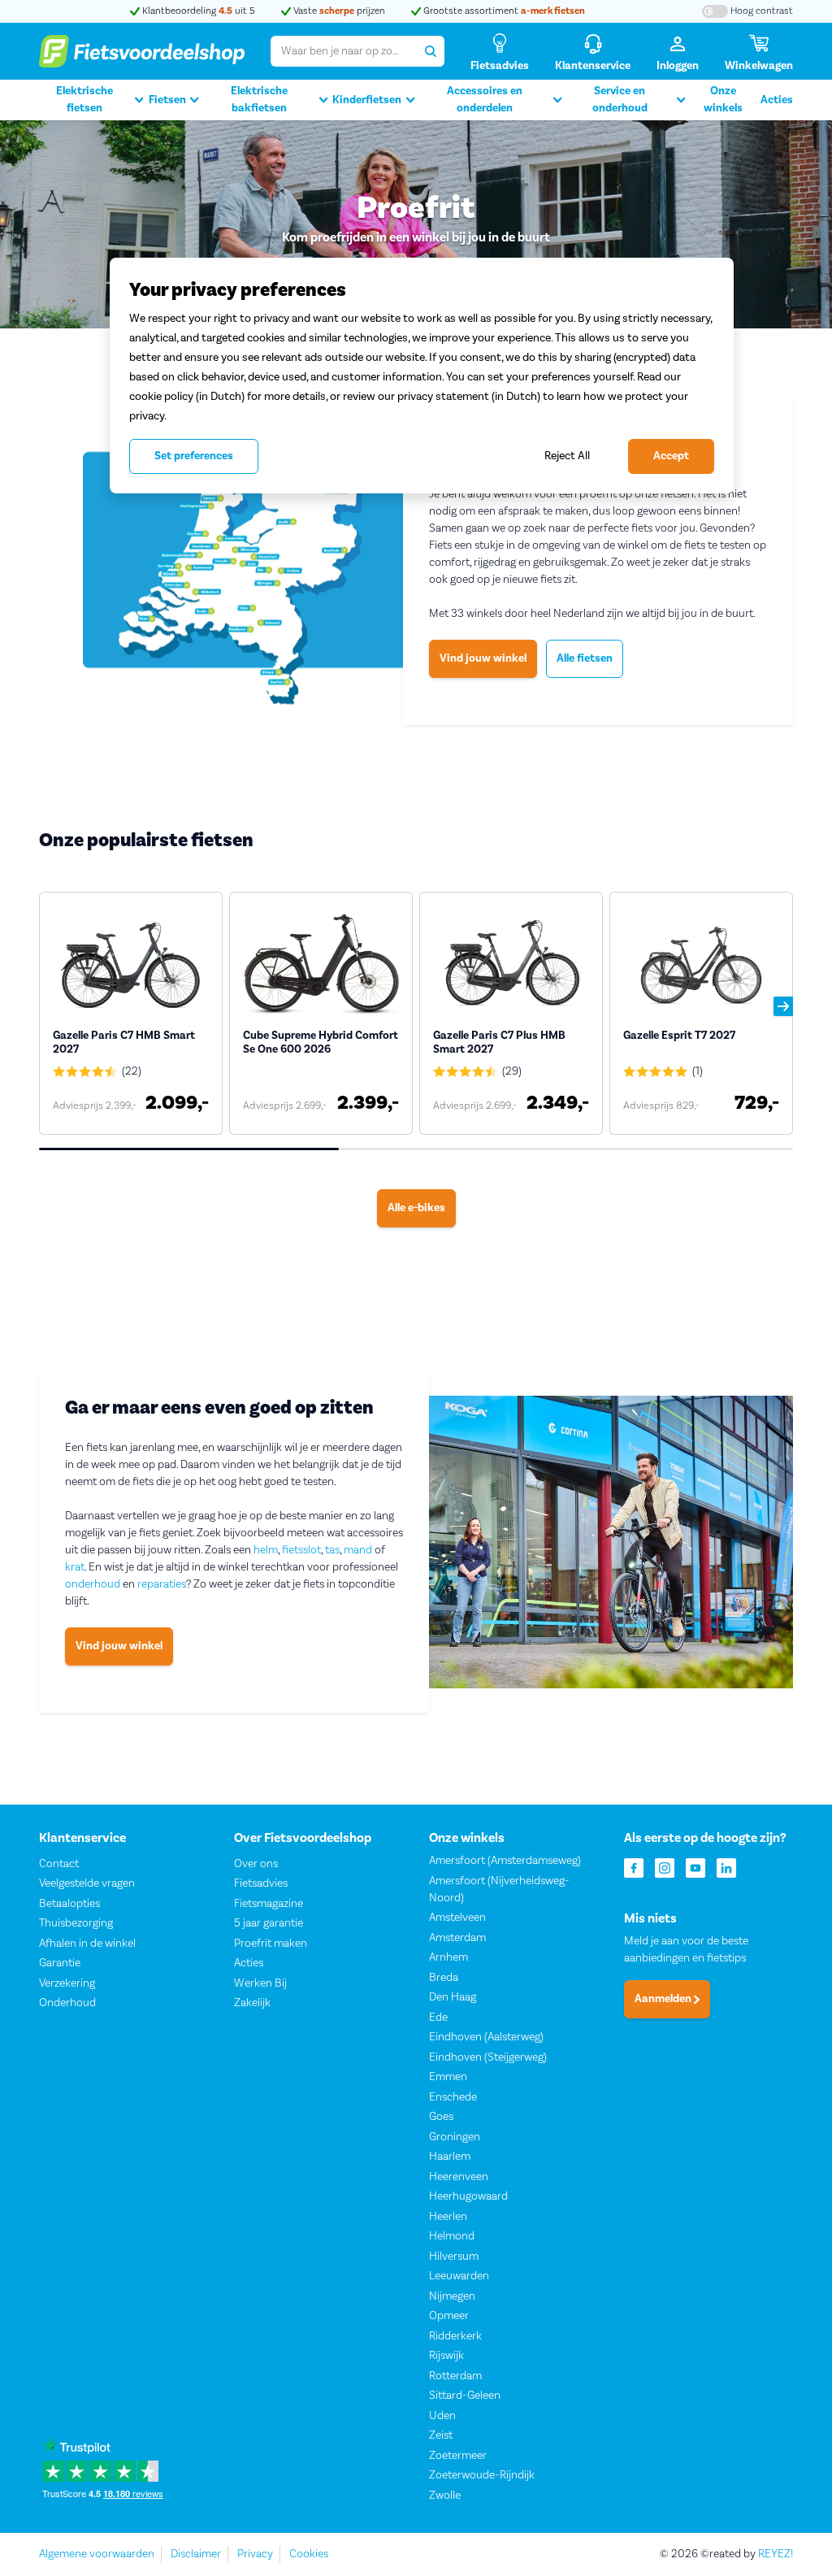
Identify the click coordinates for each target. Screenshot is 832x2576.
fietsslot (301, 1550)
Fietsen (167, 100)
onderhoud (93, 1584)
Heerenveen (459, 2177)
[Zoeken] (430, 51)
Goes (441, 2117)
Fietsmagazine (269, 1904)
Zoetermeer (458, 2456)
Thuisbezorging (76, 1923)
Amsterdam (457, 1938)
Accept (671, 456)
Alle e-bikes (416, 1208)
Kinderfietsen (367, 100)
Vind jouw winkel (483, 658)
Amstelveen (457, 1918)
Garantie (60, 1963)
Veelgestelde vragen (87, 1883)
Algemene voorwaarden (97, 2554)
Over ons (256, 1864)
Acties (777, 100)
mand (358, 1550)
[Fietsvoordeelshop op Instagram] (665, 1867)
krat (75, 1567)
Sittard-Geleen (465, 2396)
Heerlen (448, 2217)
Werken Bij (260, 1983)
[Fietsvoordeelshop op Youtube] (695, 1867)
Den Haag (453, 1997)
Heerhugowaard (468, 2196)
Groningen (455, 2137)
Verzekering (67, 1983)
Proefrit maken (271, 1944)
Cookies (309, 2554)
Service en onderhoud (620, 100)
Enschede (453, 2097)
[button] (783, 1006)
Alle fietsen (585, 658)
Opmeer (449, 2316)
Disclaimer (196, 2554)
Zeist (441, 2435)
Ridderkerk (455, 2336)
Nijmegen (452, 2296)
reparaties (162, 1584)
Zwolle (445, 2496)
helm (266, 1550)
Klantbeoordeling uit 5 (197, 11)
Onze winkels (723, 100)
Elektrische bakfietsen (259, 100)
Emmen (448, 2077)
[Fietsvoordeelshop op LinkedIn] (726, 1867)
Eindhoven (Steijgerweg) (488, 2057)
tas (332, 1550)
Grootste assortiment (503, 11)
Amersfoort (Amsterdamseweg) (505, 1861)
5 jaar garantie (269, 1923)
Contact (59, 1864)
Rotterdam (455, 2376)
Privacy (255, 2554)
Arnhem (448, 1957)
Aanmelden (664, 1999)
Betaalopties (69, 1904)
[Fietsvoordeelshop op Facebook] (634, 1867)
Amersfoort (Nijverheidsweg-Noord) (499, 1890)
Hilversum (454, 2257)
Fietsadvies (261, 1883)
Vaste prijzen (338, 11)
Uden (442, 2416)
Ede (438, 2018)
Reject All (567, 456)
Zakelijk (252, 2003)
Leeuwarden (459, 2276)
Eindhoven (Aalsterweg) (486, 2037)
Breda (444, 1978)
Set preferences (194, 456)
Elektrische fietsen (84, 100)
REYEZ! (776, 2554)
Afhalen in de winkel (87, 1944)
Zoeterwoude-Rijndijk (482, 2475)
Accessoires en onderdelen (485, 100)
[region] (422, 376)
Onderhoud (67, 2003)
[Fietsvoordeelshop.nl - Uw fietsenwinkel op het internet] (142, 51)
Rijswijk (446, 2356)
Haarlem (450, 2157)
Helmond (452, 2236)
